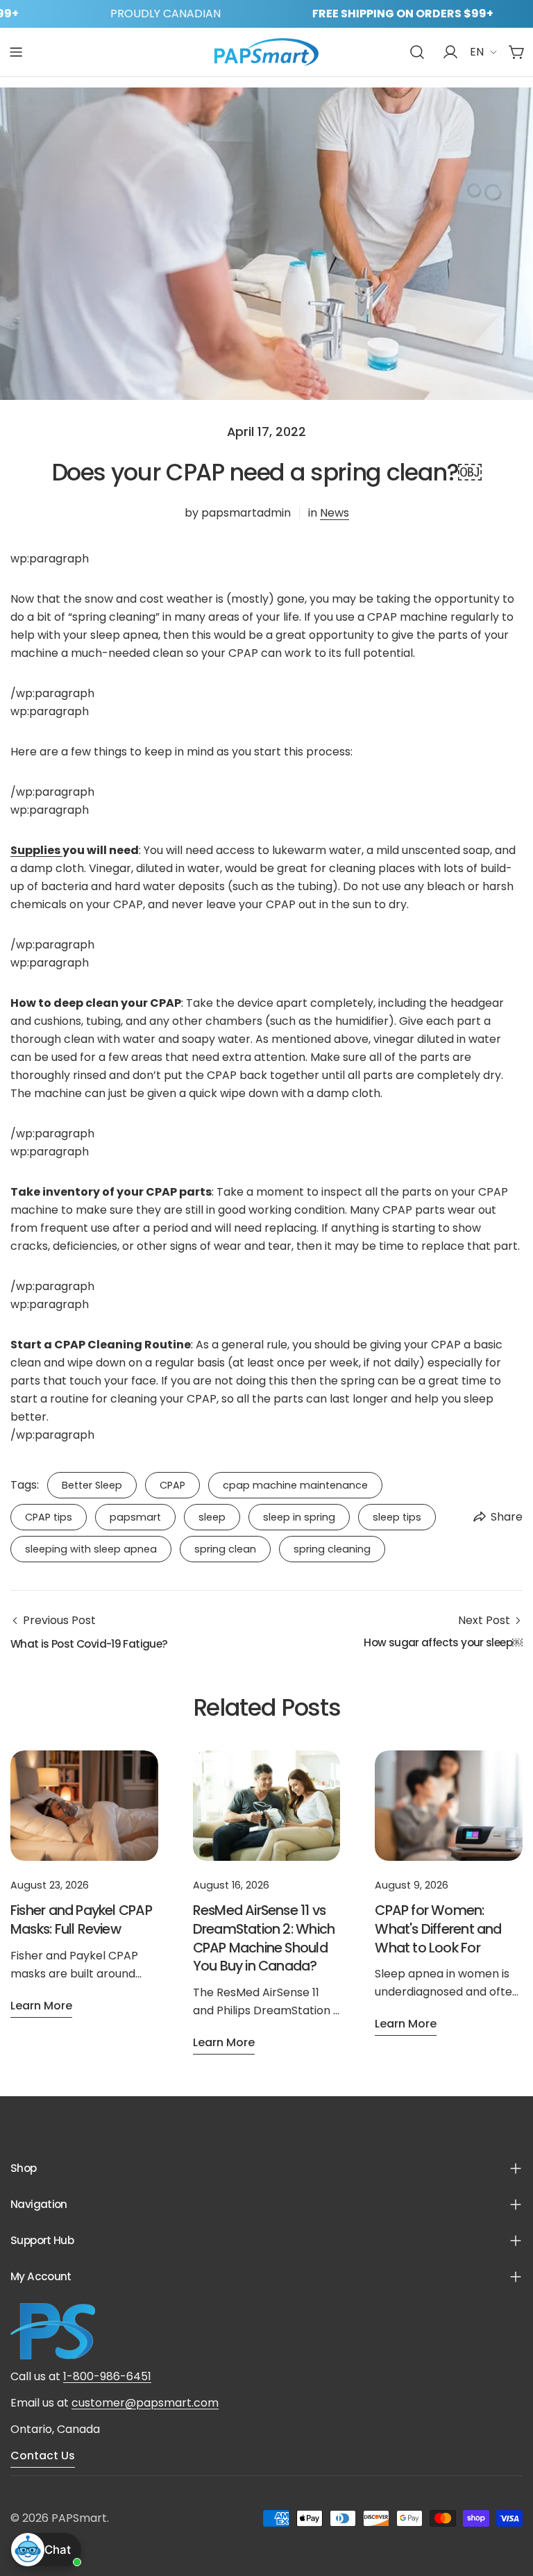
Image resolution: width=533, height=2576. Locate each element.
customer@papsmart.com (145, 2403)
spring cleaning (332, 1549)
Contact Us (43, 2456)
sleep (212, 1517)
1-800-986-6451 (107, 2376)
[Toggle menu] (16, 52)
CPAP (172, 1485)
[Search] (417, 52)
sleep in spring (299, 1517)
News (335, 513)
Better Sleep (92, 1485)
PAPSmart (79, 2518)
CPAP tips (49, 1517)
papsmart (135, 1517)
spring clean (225, 1549)
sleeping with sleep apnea (91, 1549)
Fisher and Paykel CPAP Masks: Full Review (81, 1920)
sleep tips (397, 1517)
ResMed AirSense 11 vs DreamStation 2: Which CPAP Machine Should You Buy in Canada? (264, 1938)
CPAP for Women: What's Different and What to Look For (438, 1929)
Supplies (36, 850)
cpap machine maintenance (295, 1485)
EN (477, 52)
